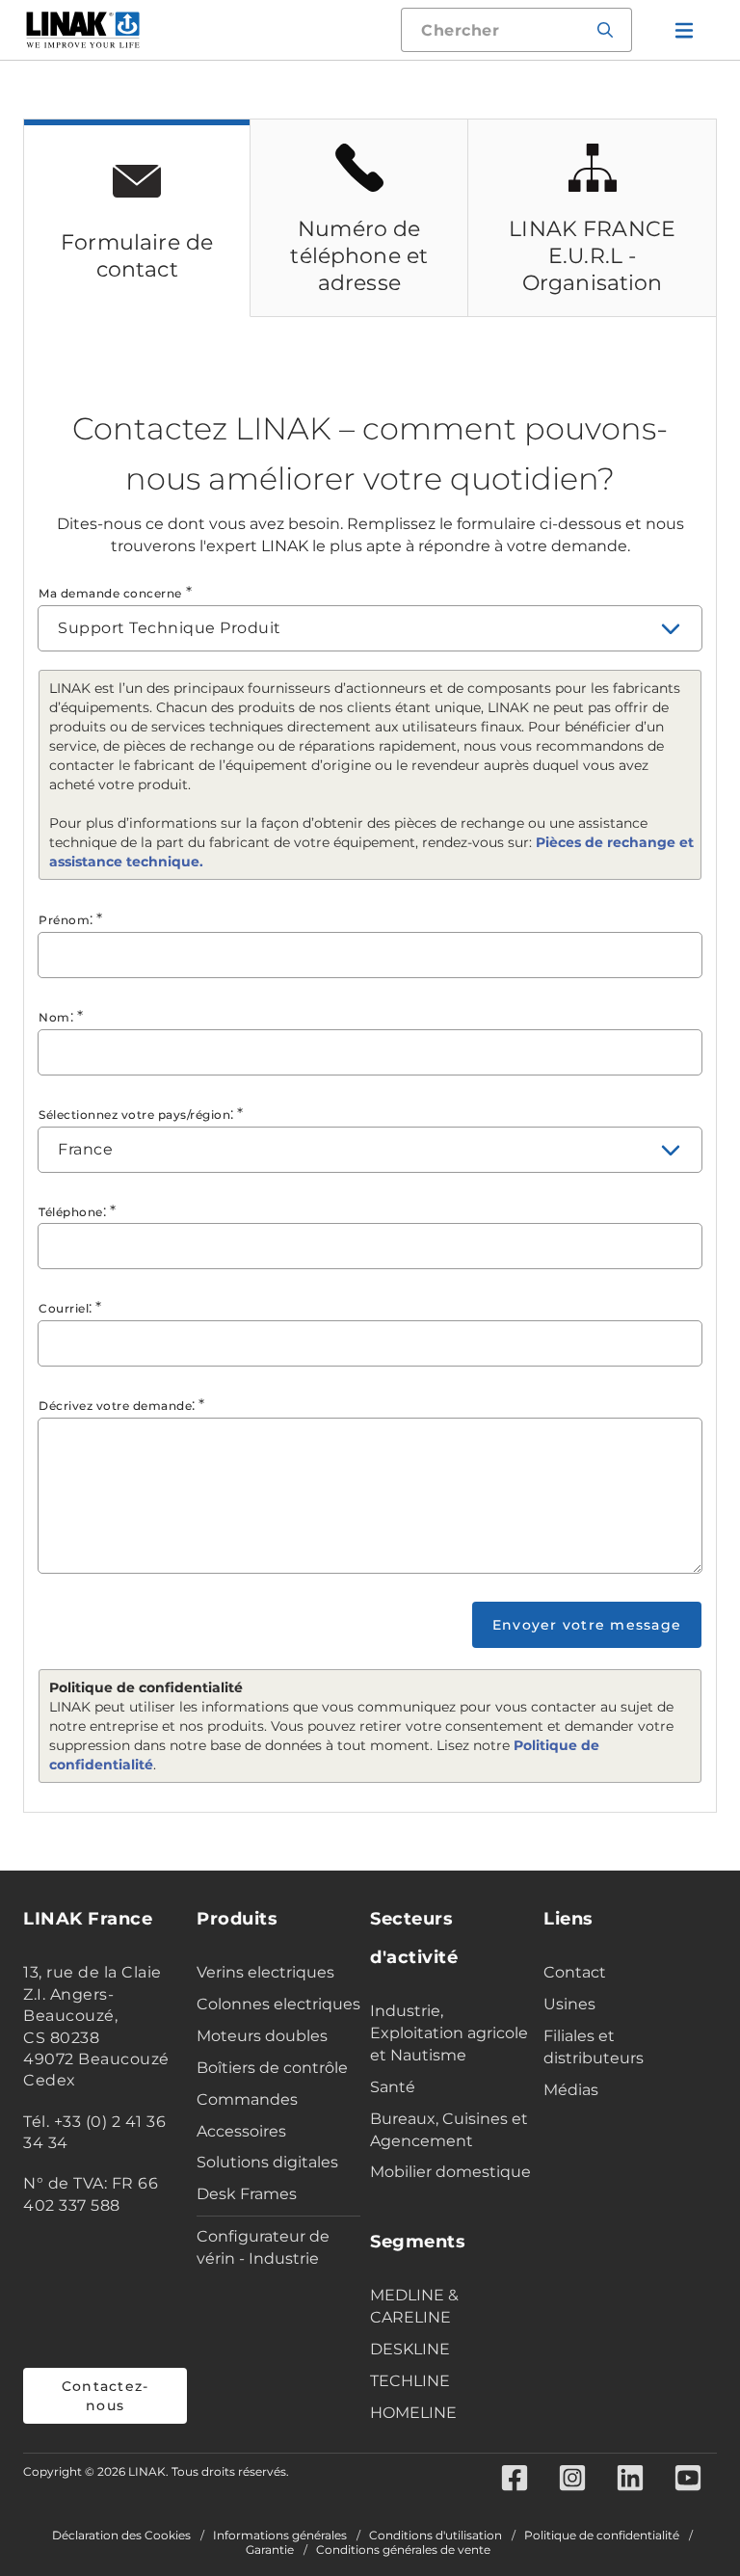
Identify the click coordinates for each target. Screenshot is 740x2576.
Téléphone (71, 1212)
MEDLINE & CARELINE (414, 2306)
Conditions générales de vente (403, 2550)
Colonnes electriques (278, 2004)
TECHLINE (410, 2381)
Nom (54, 1017)
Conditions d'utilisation (436, 2536)
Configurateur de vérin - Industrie (263, 2247)
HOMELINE (413, 2413)
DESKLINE (410, 2349)
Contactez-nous (106, 2396)
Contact (575, 1972)
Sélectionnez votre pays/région (134, 1115)
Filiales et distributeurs (594, 2047)
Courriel (64, 1308)
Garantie (270, 2550)
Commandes (247, 2099)
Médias (571, 2090)
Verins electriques (265, 1972)
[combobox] (370, 628)
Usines (569, 2004)
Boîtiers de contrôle (272, 2068)
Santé (393, 2087)
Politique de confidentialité (602, 2536)
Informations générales (280, 2536)
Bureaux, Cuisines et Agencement (449, 2130)
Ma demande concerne (110, 593)
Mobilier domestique (450, 2172)
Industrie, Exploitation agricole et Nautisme (449, 2033)
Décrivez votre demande (115, 1406)
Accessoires (241, 2131)
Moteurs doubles (262, 2036)
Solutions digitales (267, 2162)
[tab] (137, 218)
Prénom (64, 920)
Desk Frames (247, 2194)
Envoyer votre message (587, 1625)
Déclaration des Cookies (121, 2536)
